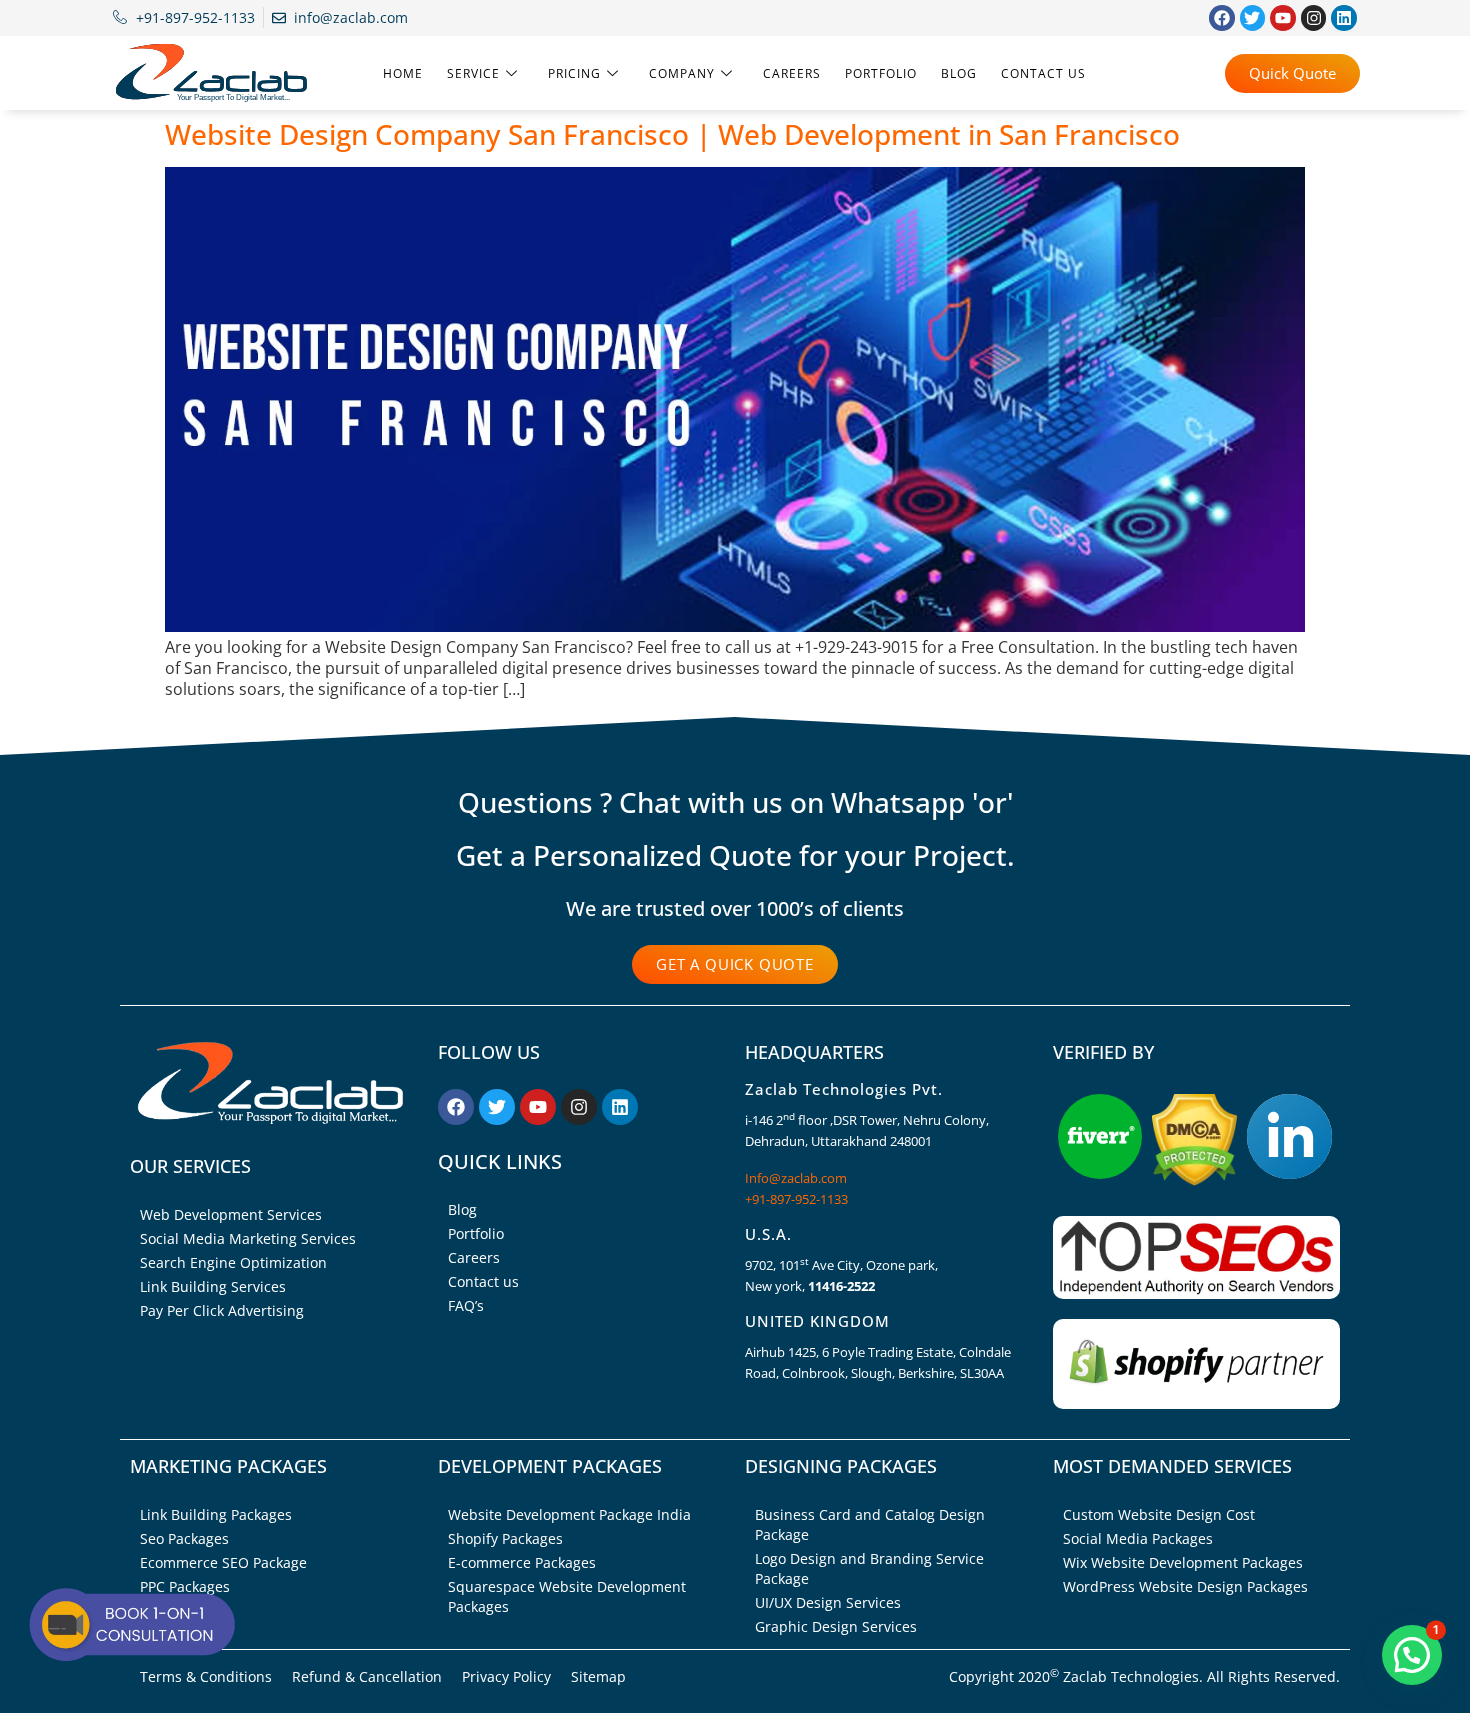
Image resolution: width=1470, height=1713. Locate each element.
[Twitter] (1253, 18)
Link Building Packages (216, 1514)
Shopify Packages (505, 1538)
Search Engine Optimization (233, 1262)
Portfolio (881, 73)
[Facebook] (1222, 18)
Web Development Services (231, 1214)
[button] (1412, 1655)
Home (403, 73)
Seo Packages (184, 1538)
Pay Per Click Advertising (222, 1310)
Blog (959, 73)
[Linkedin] (1344, 18)
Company (682, 73)
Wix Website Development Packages (1183, 1562)
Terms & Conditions (206, 1676)
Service (473, 73)
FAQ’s (466, 1305)
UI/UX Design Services (828, 1602)
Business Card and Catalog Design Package (870, 1524)
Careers (792, 73)
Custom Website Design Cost (1159, 1514)
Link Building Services (213, 1286)
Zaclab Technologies (1131, 1676)
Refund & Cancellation (367, 1676)
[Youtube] (1283, 18)
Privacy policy (506, 1676)
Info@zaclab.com (796, 1178)
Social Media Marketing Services (248, 1238)
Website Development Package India (569, 1514)
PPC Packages (185, 1586)
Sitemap (598, 1676)
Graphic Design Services (836, 1626)
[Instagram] (1314, 18)
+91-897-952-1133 (796, 1199)
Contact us (1043, 73)
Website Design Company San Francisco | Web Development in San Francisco (672, 134)
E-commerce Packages (522, 1562)
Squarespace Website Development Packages (567, 1596)
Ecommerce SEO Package (223, 1562)
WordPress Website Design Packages (1185, 1586)
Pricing (574, 73)
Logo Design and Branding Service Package (869, 1568)
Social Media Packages (1138, 1538)
